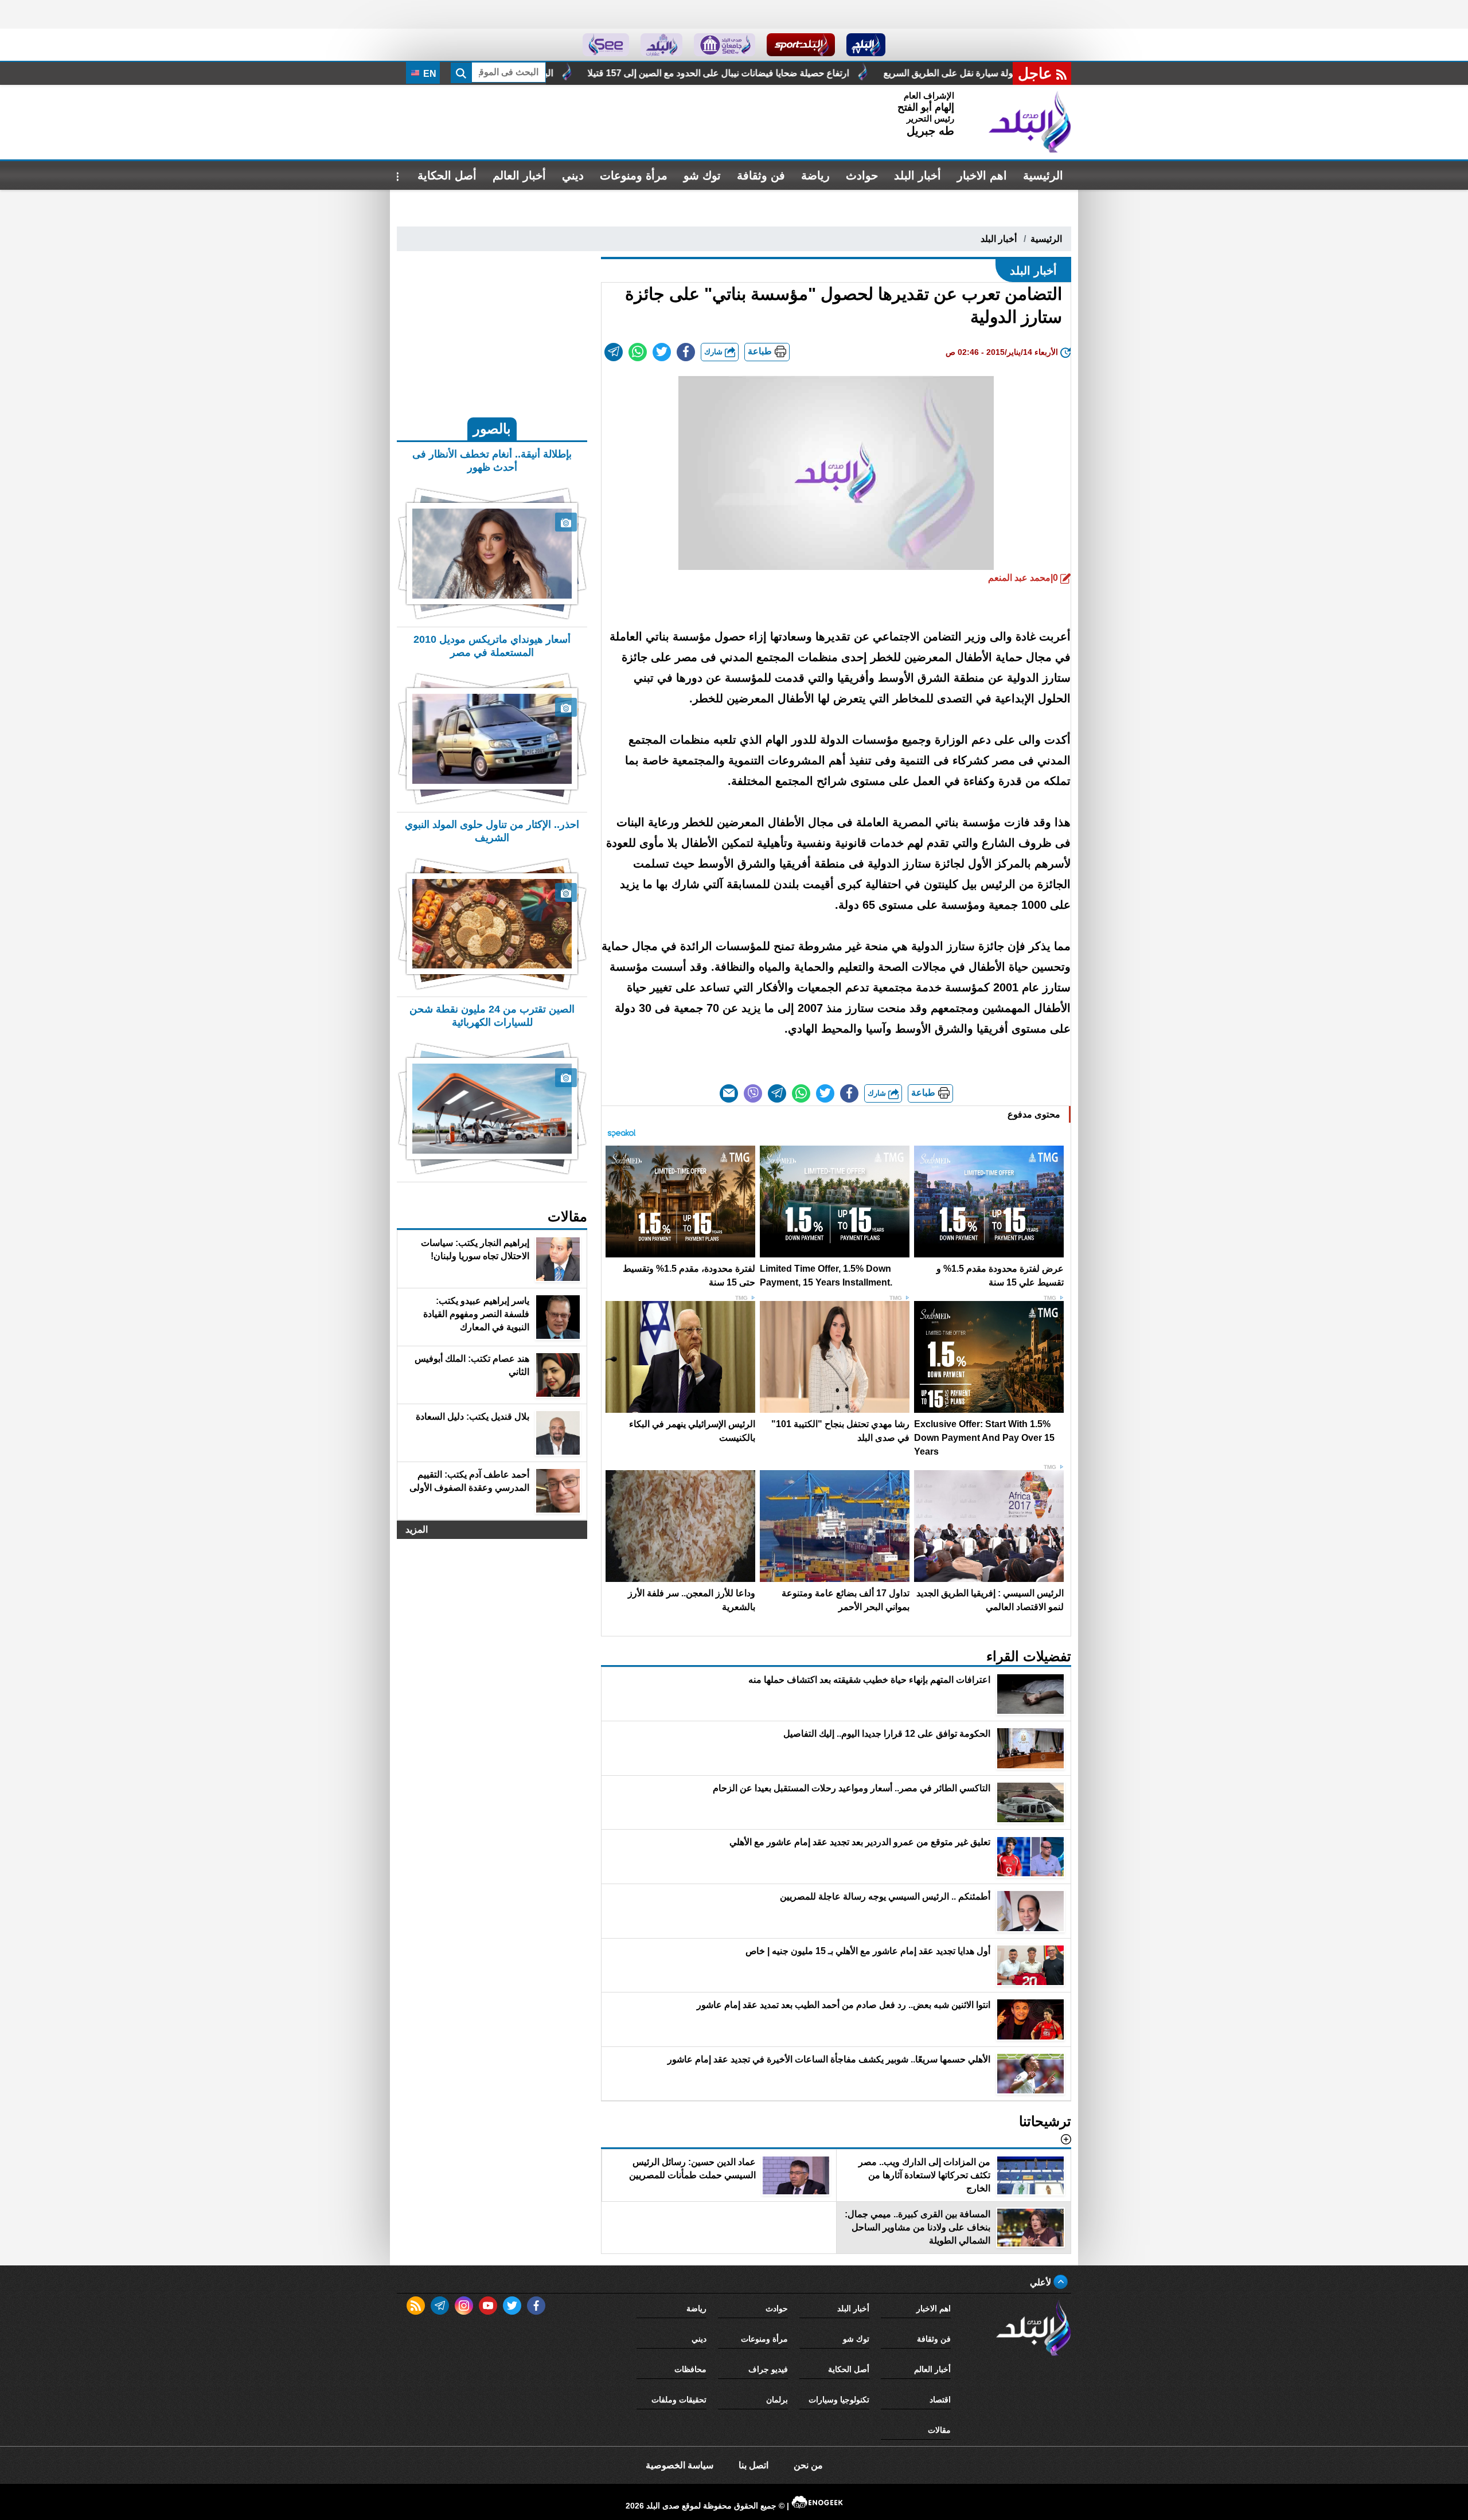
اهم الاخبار (982, 175)
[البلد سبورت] (801, 45)
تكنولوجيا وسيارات (839, 2400)
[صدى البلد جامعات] (725, 45)
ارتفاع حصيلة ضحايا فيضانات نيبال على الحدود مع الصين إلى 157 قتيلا (971, 73)
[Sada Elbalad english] (606, 45)
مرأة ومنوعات (634, 175)
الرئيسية (1043, 175)
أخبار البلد (918, 175)
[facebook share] (686, 352)
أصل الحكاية (447, 175)
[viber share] (753, 1093)
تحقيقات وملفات (679, 2400)
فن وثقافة (761, 175)
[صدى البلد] (1030, 122)
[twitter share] (662, 352)
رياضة (815, 175)
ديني (573, 175)
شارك (715, 352)
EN (429, 74)
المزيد (417, 1529)
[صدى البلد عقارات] (661, 45)
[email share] (614, 352)
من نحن (808, 2465)
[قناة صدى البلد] (866, 45)
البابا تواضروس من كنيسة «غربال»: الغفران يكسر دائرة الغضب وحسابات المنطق (653, 73)
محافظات (690, 2369)
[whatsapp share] (638, 352)
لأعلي (1042, 2282)
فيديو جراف (768, 2369)
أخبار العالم (519, 175)
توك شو (702, 175)
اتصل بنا (753, 2465)
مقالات (939, 2430)
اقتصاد (940, 2400)
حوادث (862, 175)
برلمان (777, 2400)
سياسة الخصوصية (680, 2465)
